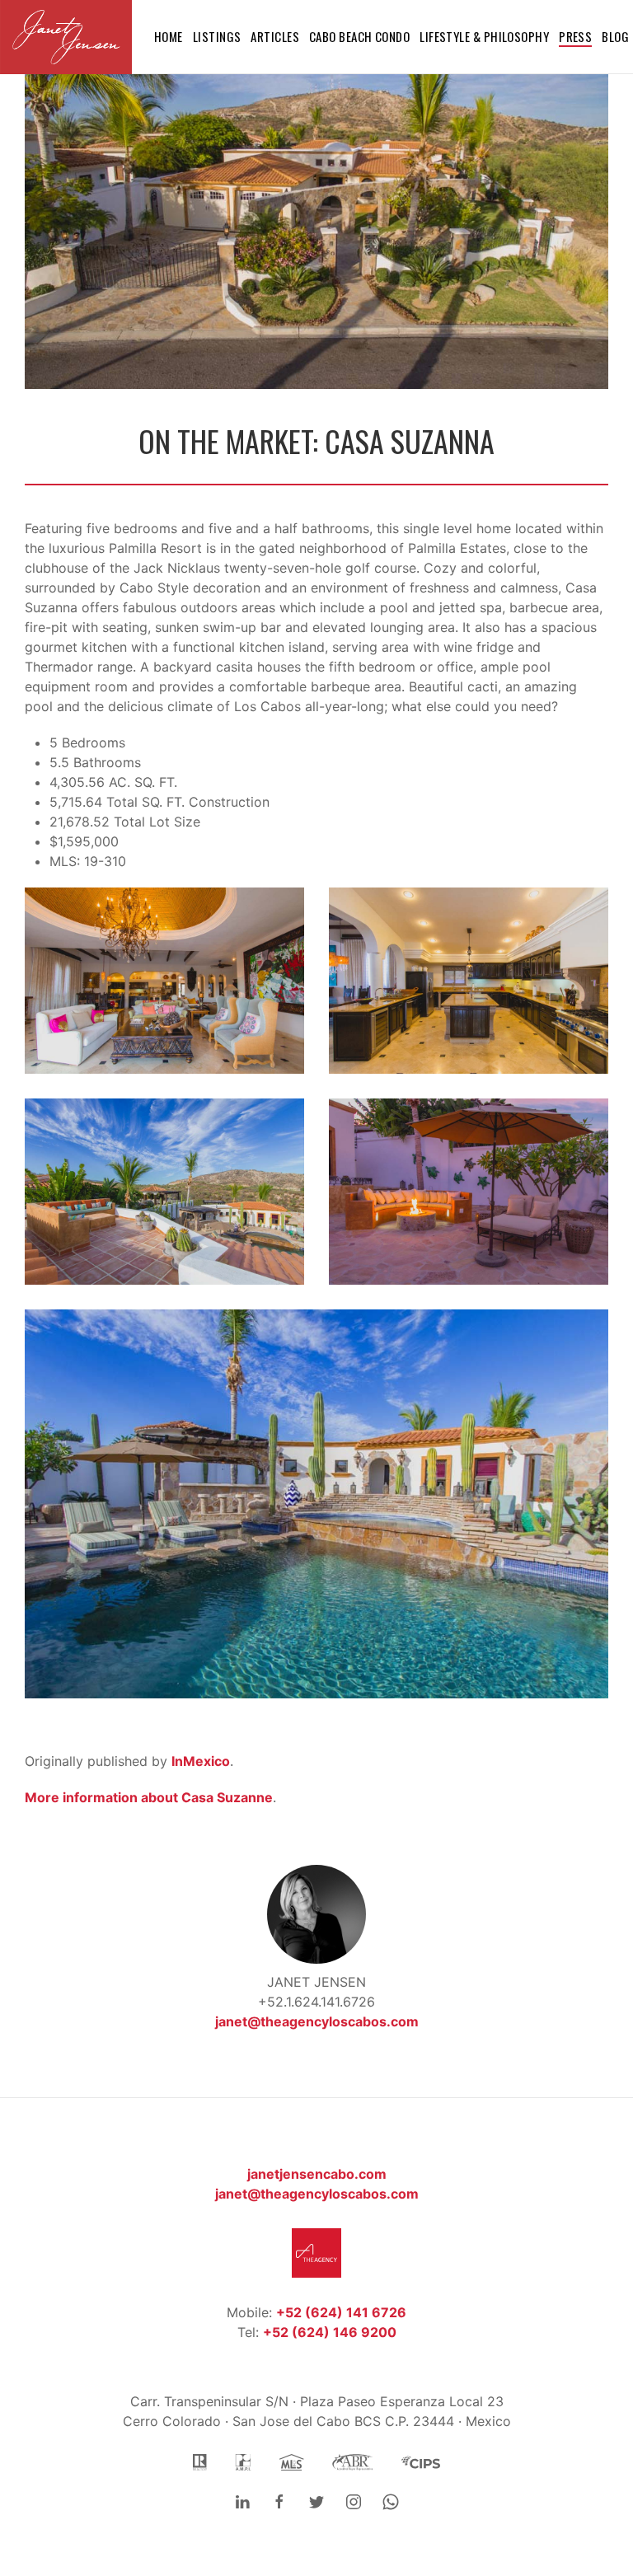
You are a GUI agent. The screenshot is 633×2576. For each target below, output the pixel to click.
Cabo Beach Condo (359, 36)
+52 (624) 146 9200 (330, 2332)
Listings (217, 36)
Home (169, 36)
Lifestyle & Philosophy (484, 36)
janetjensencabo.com (317, 2174)
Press (575, 36)
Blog (615, 36)
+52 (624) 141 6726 (341, 2312)
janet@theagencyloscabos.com (317, 2021)
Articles (275, 36)
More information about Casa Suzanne (149, 1797)
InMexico (201, 1761)
